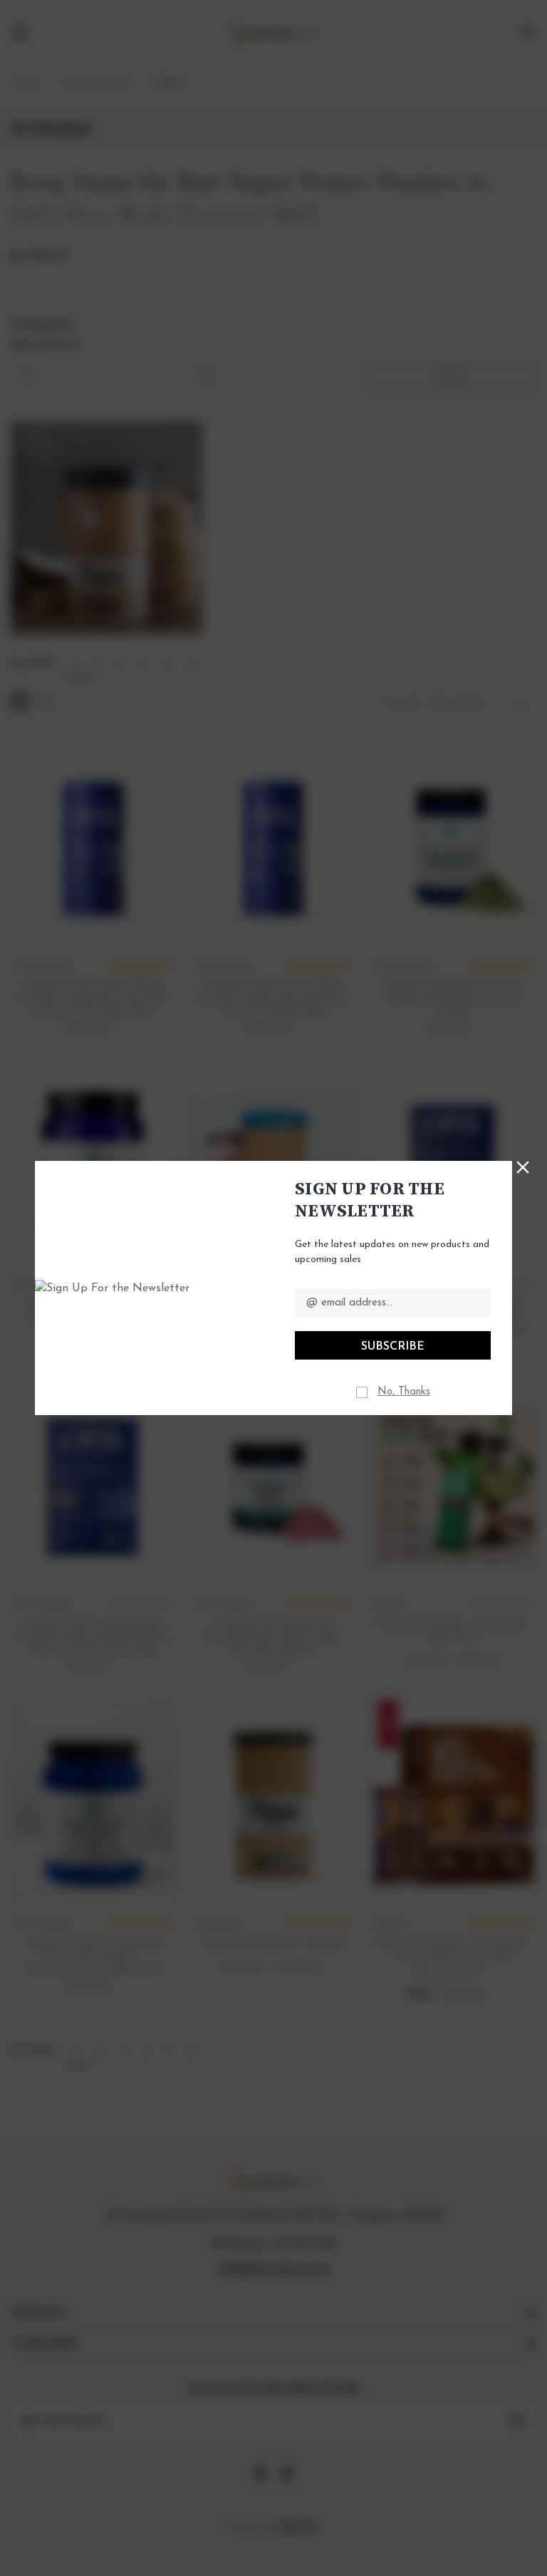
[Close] (523, 1166)
